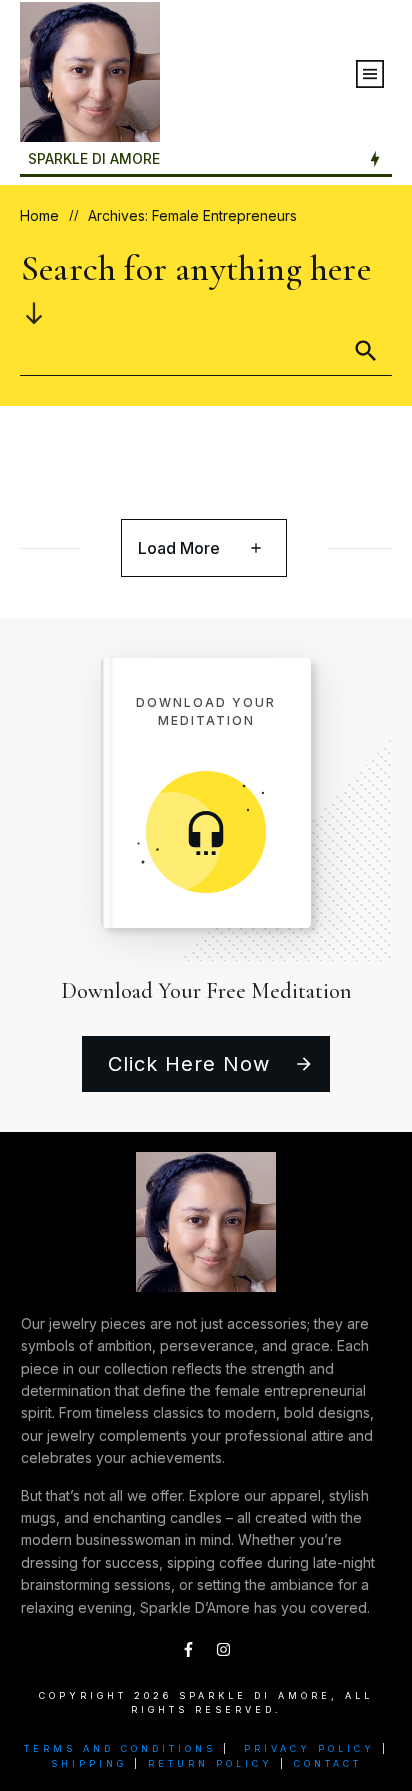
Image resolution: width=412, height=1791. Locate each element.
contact (328, 1763)
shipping (89, 1763)
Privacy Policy (309, 1748)
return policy (210, 1763)
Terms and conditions (120, 1748)
